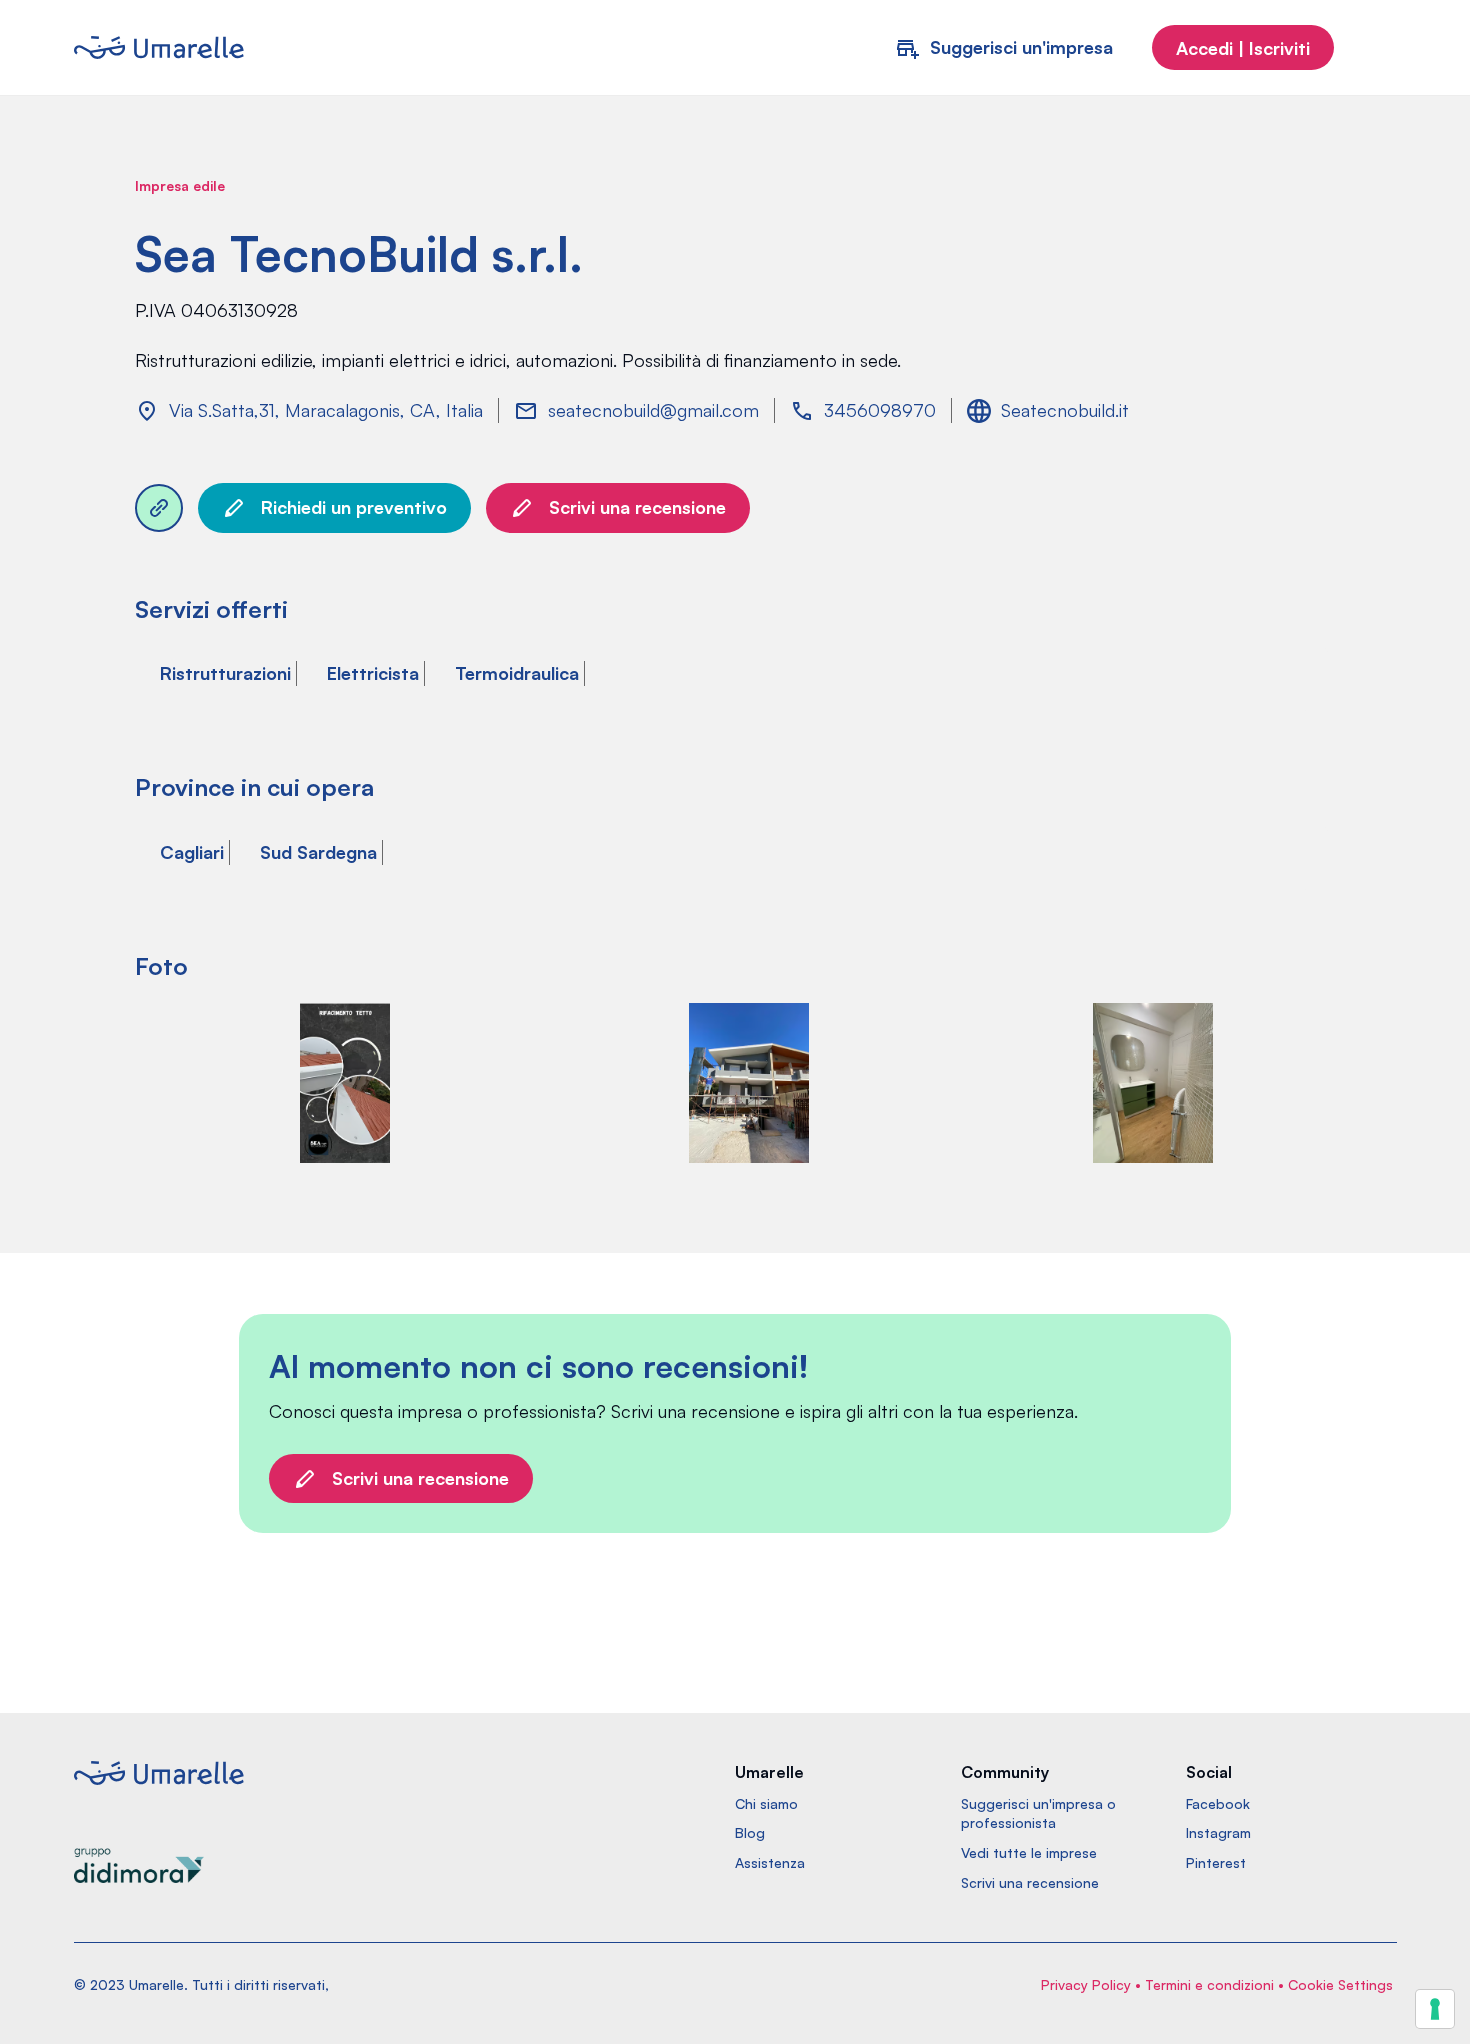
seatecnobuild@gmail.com (653, 410)
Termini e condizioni (1209, 1984)
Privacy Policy (1086, 1984)
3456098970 (880, 410)
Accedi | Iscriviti (1243, 48)
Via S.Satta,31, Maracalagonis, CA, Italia (326, 410)
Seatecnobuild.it (1065, 410)
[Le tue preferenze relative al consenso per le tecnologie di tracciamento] (1435, 2009)
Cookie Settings (1340, 1984)
